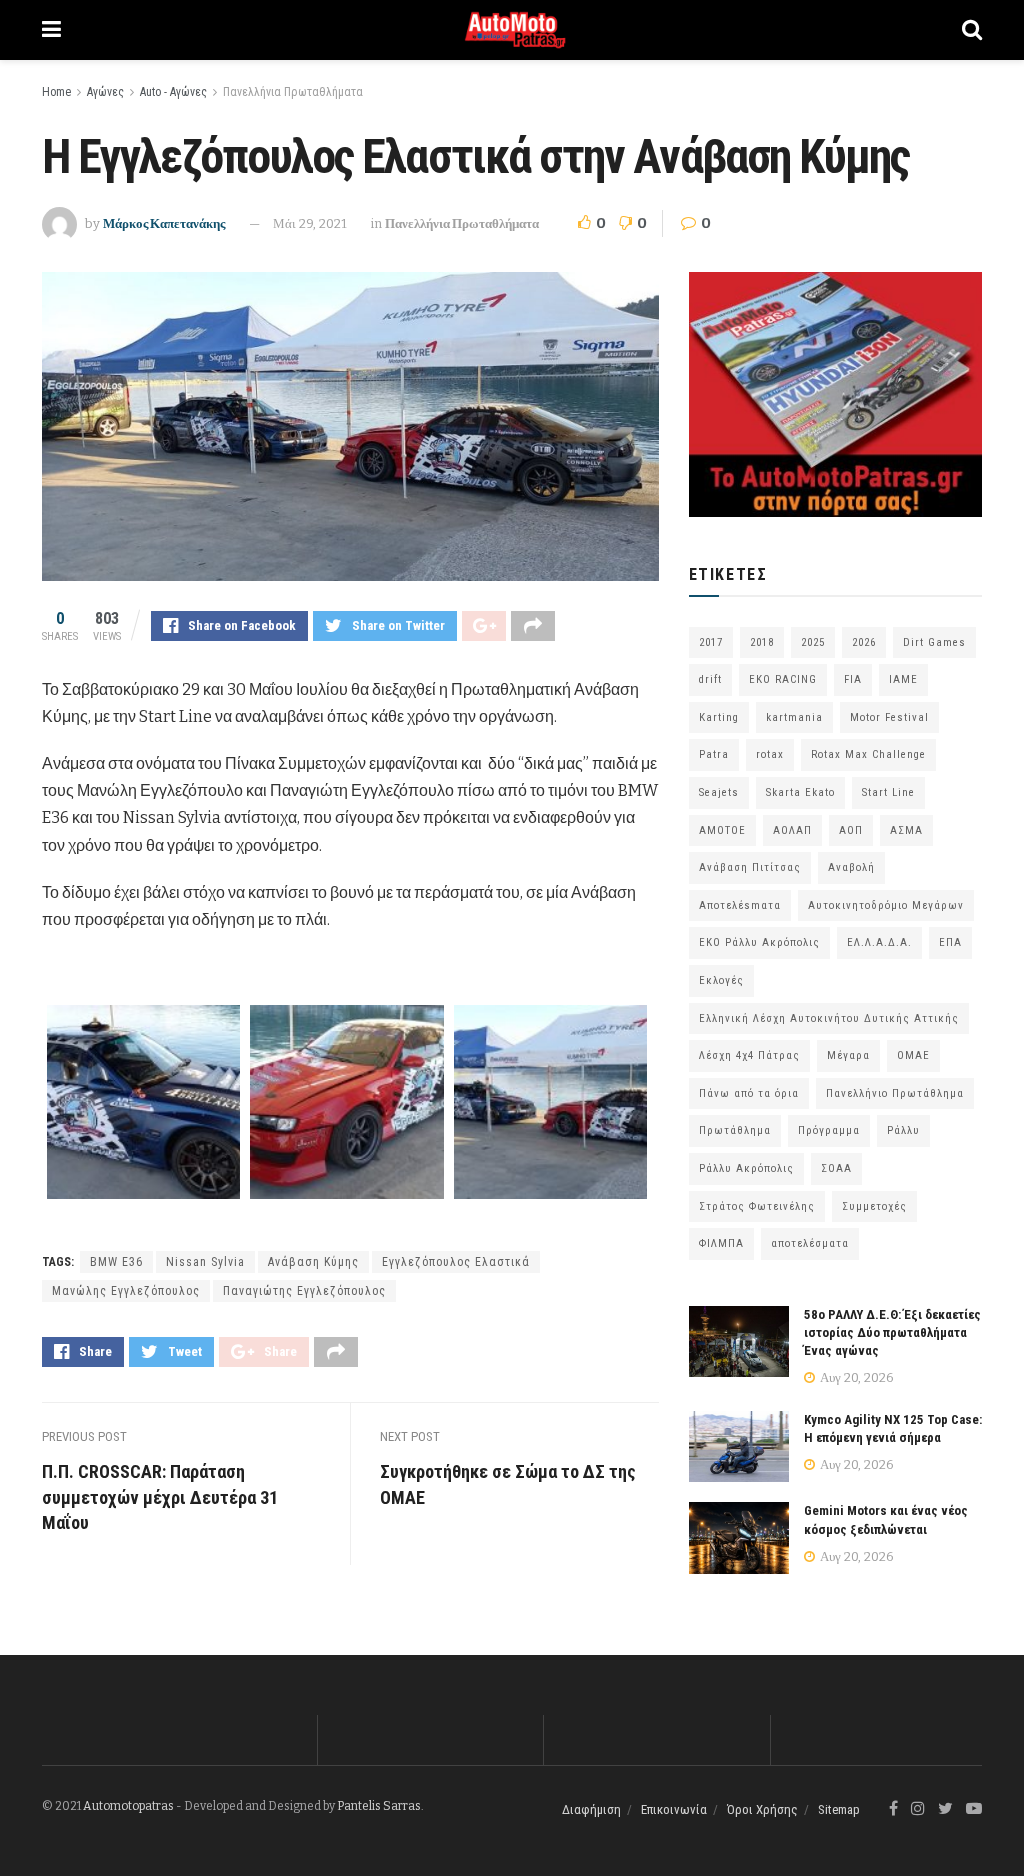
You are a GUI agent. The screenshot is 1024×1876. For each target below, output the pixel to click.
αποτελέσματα (810, 1243)
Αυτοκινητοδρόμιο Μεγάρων (886, 905)
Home (56, 92)
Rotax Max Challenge (868, 754)
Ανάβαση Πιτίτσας (750, 867)
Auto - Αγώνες (173, 92)
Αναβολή (851, 867)
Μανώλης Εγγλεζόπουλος (126, 1291)
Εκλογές (721, 980)
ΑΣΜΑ (906, 830)
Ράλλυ (903, 1130)
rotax (770, 754)
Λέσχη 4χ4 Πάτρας (749, 1055)
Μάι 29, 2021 (310, 223)
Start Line (888, 792)
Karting (719, 717)
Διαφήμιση (591, 1809)
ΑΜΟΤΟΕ (722, 830)
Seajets (719, 792)
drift (710, 679)
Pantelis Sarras (379, 1806)
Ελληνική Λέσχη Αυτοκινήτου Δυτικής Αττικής (829, 1018)
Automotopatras (128, 1806)
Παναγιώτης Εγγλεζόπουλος (304, 1291)
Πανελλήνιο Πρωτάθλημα (895, 1093)
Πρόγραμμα (829, 1130)
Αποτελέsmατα (740, 905)
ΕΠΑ (950, 942)
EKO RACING (783, 679)
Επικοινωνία (674, 1809)
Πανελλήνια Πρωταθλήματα (293, 92)
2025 (813, 642)
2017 (711, 642)
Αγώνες (105, 92)
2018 (762, 642)
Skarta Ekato (800, 792)
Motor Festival (889, 717)
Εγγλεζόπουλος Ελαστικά (456, 1262)
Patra (714, 754)
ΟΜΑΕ (913, 1055)
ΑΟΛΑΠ (792, 830)
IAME (903, 679)
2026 (864, 642)
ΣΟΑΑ (836, 1168)
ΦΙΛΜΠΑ (721, 1243)
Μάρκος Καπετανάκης (164, 223)
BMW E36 (116, 1262)
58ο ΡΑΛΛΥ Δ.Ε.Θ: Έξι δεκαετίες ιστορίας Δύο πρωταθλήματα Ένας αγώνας (892, 1332)
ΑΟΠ (851, 830)
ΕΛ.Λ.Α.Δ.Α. (879, 942)
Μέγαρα (848, 1055)
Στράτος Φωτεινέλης (757, 1206)
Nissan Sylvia (205, 1262)
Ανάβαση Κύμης (313, 1262)
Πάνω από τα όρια (749, 1093)
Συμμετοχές (874, 1206)
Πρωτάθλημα (735, 1130)
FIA (853, 679)
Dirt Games (934, 642)
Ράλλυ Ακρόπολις (746, 1168)
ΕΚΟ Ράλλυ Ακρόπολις (759, 942)
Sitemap (839, 1809)
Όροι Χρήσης (762, 1809)
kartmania (794, 717)
